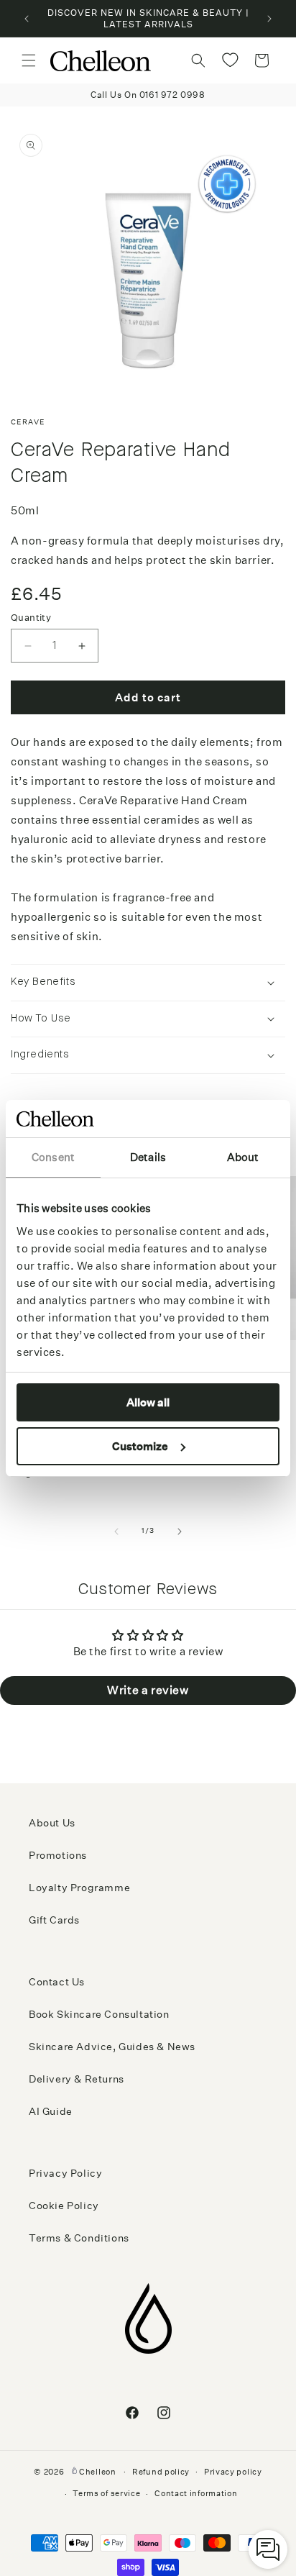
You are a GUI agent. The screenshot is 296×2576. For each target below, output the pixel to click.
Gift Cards (54, 1920)
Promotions (58, 1855)
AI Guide (51, 2111)
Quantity (31, 618)
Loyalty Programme (79, 1888)
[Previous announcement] (27, 19)
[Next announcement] (269, 19)
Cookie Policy (64, 2206)
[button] (29, 60)
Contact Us (57, 1982)
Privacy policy (233, 2472)
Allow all (148, 1402)
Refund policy (161, 2472)
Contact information (196, 2494)
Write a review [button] (148, 1690)
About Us (52, 1823)
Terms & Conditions (79, 2238)
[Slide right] (180, 1532)
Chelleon (98, 2471)
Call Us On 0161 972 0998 (148, 95)
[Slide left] (116, 1532)
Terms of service (106, 2494)
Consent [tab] (53, 1157)
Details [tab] (148, 1157)
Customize (140, 1446)
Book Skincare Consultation (99, 2014)
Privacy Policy (65, 2173)
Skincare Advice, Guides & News (112, 2047)
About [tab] (243, 1157)
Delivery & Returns (77, 2079)
